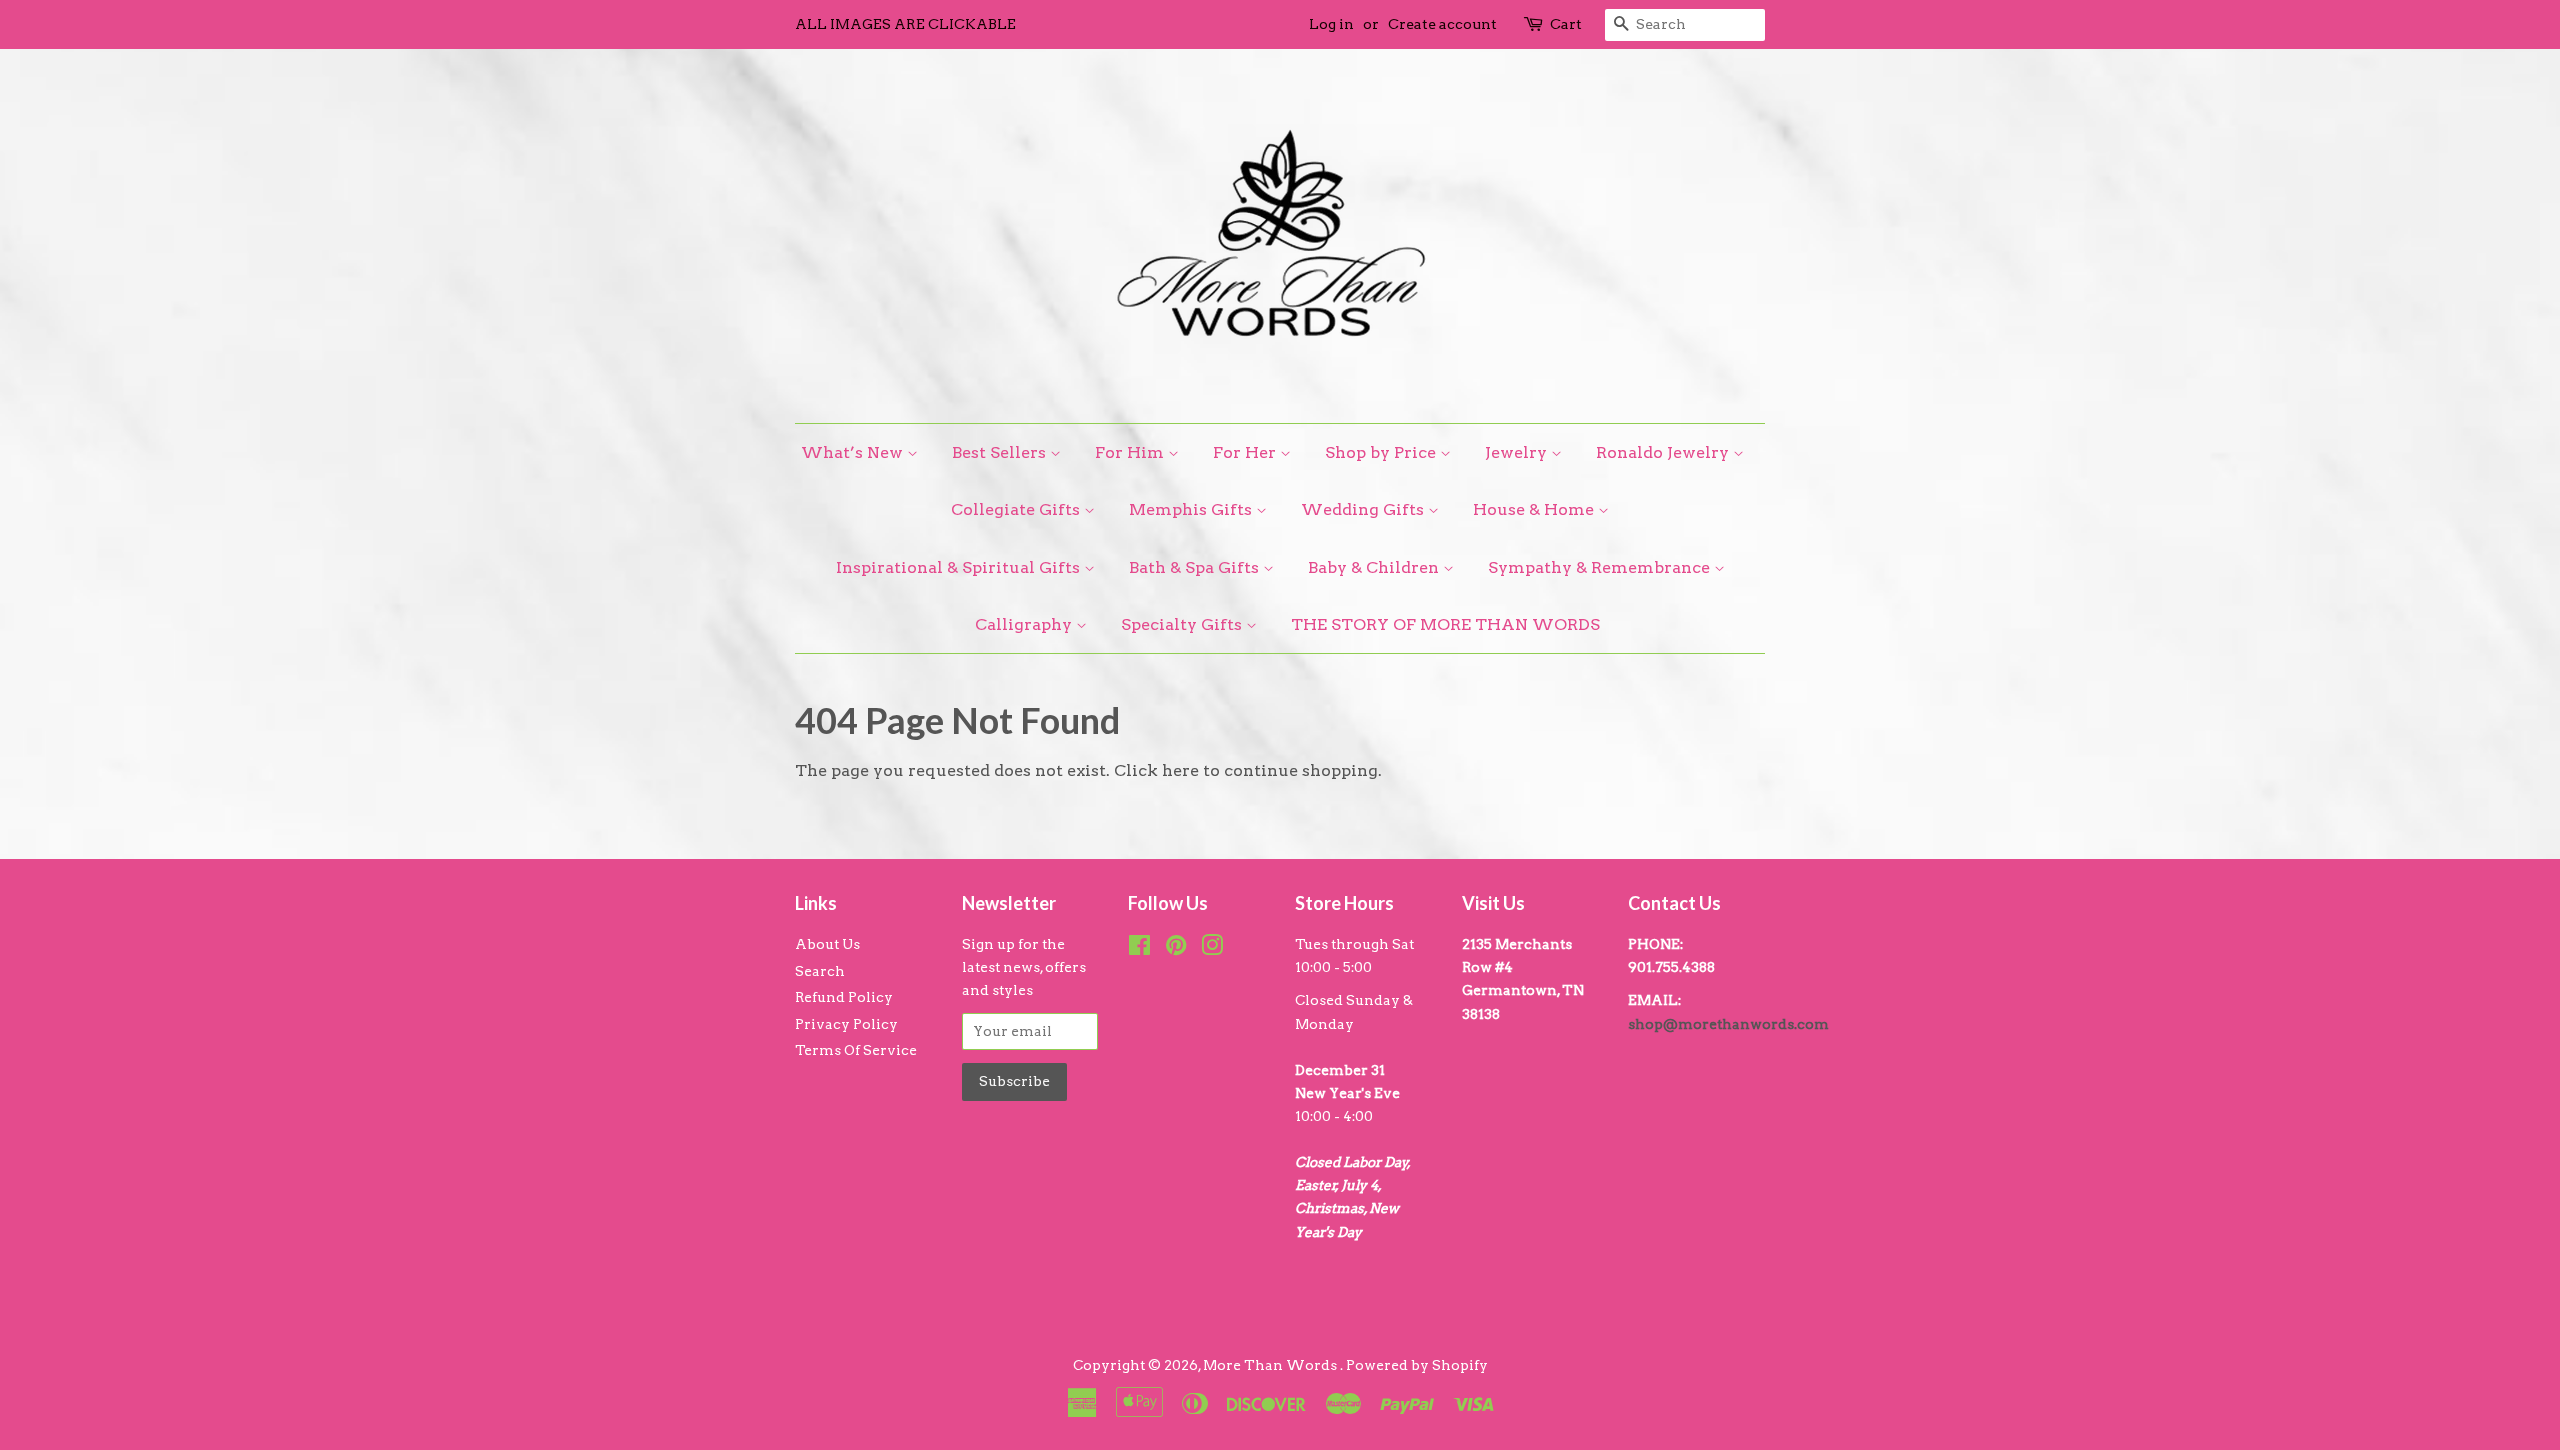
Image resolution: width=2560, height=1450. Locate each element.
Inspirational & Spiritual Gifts (960, 567)
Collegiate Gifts (1017, 509)
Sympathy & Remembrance (1601, 567)
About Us (827, 944)
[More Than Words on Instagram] (1212, 949)
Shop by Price (1382, 452)
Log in (1331, 24)
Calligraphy (1025, 624)
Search (820, 971)
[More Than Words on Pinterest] (1176, 949)
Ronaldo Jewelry (1664, 452)
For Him (1131, 452)
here (1180, 770)
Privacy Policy (846, 1024)
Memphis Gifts (1192, 509)
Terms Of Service (856, 1050)
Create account (1442, 24)
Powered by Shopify (1417, 1365)
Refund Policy (844, 997)
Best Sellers (1001, 452)
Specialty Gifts (1183, 624)
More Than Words (1271, 1365)
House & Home (1535, 509)
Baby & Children (1375, 567)
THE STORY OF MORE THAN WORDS (1445, 624)
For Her (1246, 452)
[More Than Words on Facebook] (1139, 949)
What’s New (854, 452)
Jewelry (1518, 452)
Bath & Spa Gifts (1196, 567)
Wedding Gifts (1364, 509)
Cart (1566, 24)
